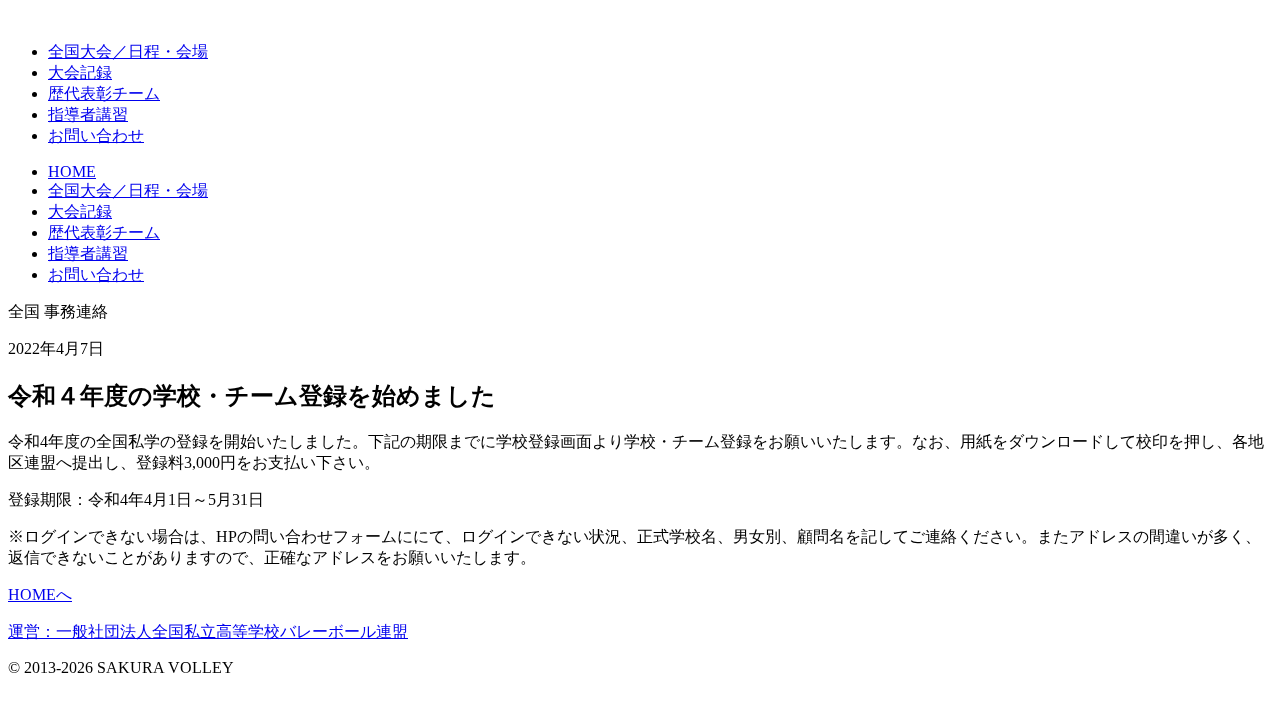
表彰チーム (104, 93)
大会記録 (80, 72)
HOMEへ (40, 594)
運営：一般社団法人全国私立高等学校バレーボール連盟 (208, 631)
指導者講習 (88, 114)
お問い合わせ (96, 135)
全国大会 (128, 51)
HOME (72, 171)
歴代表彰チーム (104, 232)
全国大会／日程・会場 (128, 190)
